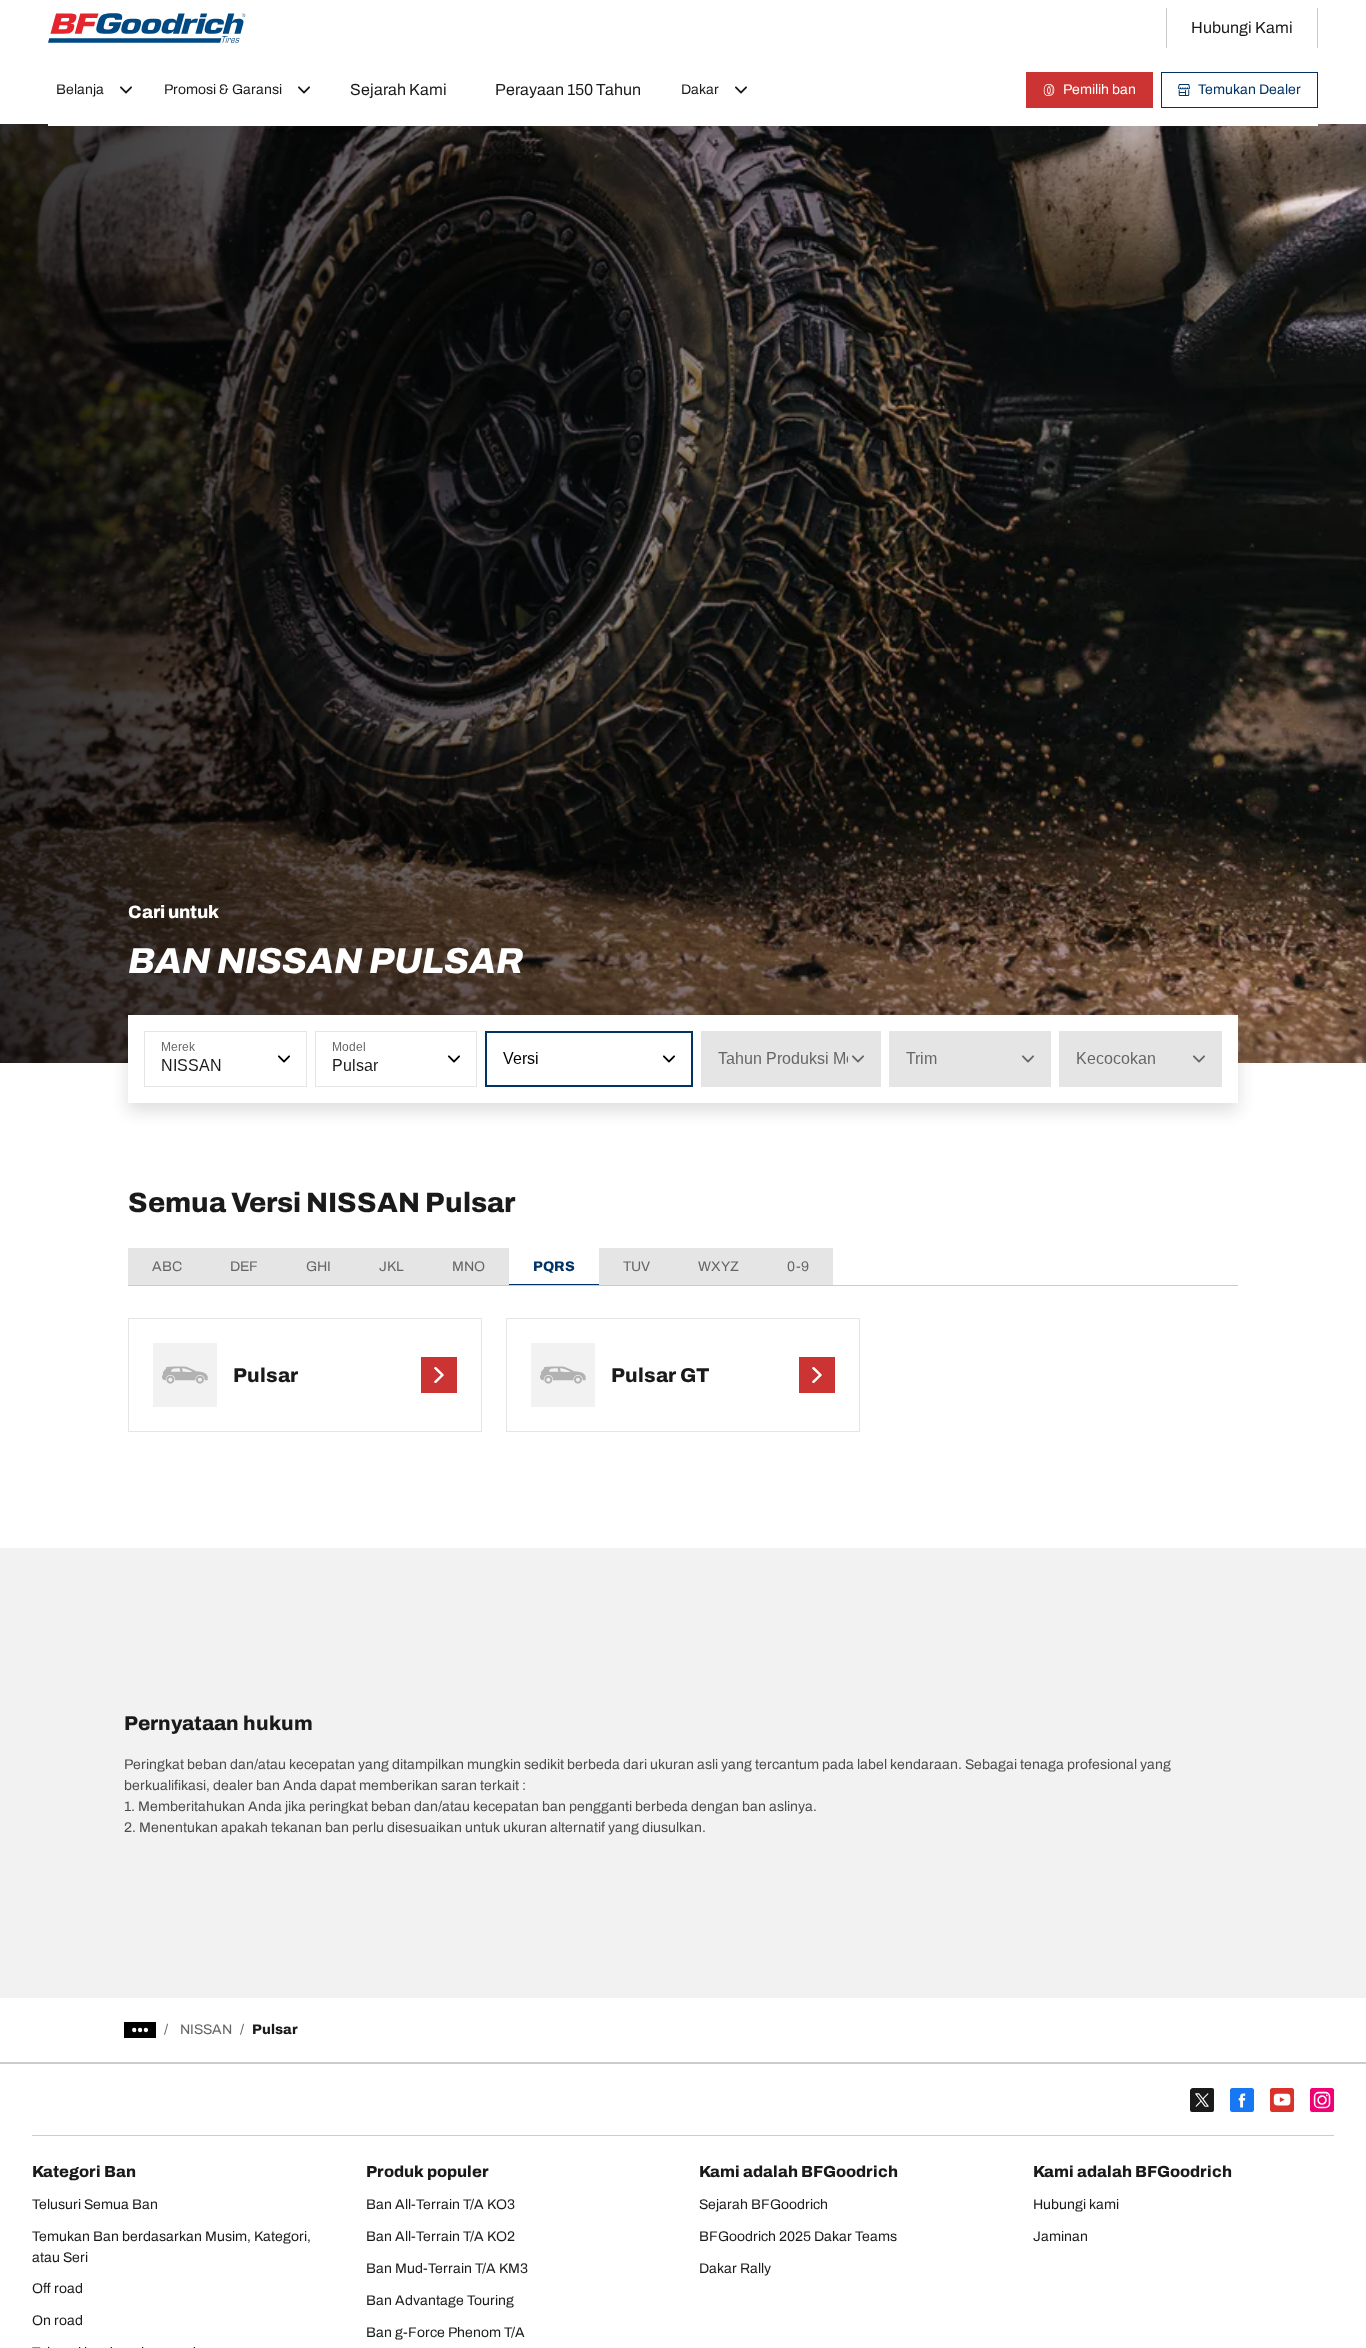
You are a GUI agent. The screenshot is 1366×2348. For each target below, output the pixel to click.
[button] (282, 1059)
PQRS (554, 1266)
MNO (468, 1266)
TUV (636, 1266)
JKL (391, 1266)
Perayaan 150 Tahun (568, 89)
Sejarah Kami (398, 89)
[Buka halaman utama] (147, 28)
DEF (244, 1266)
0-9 (798, 1266)
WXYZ (718, 1266)
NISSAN (206, 2029)
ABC (167, 1266)
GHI (318, 1266)
